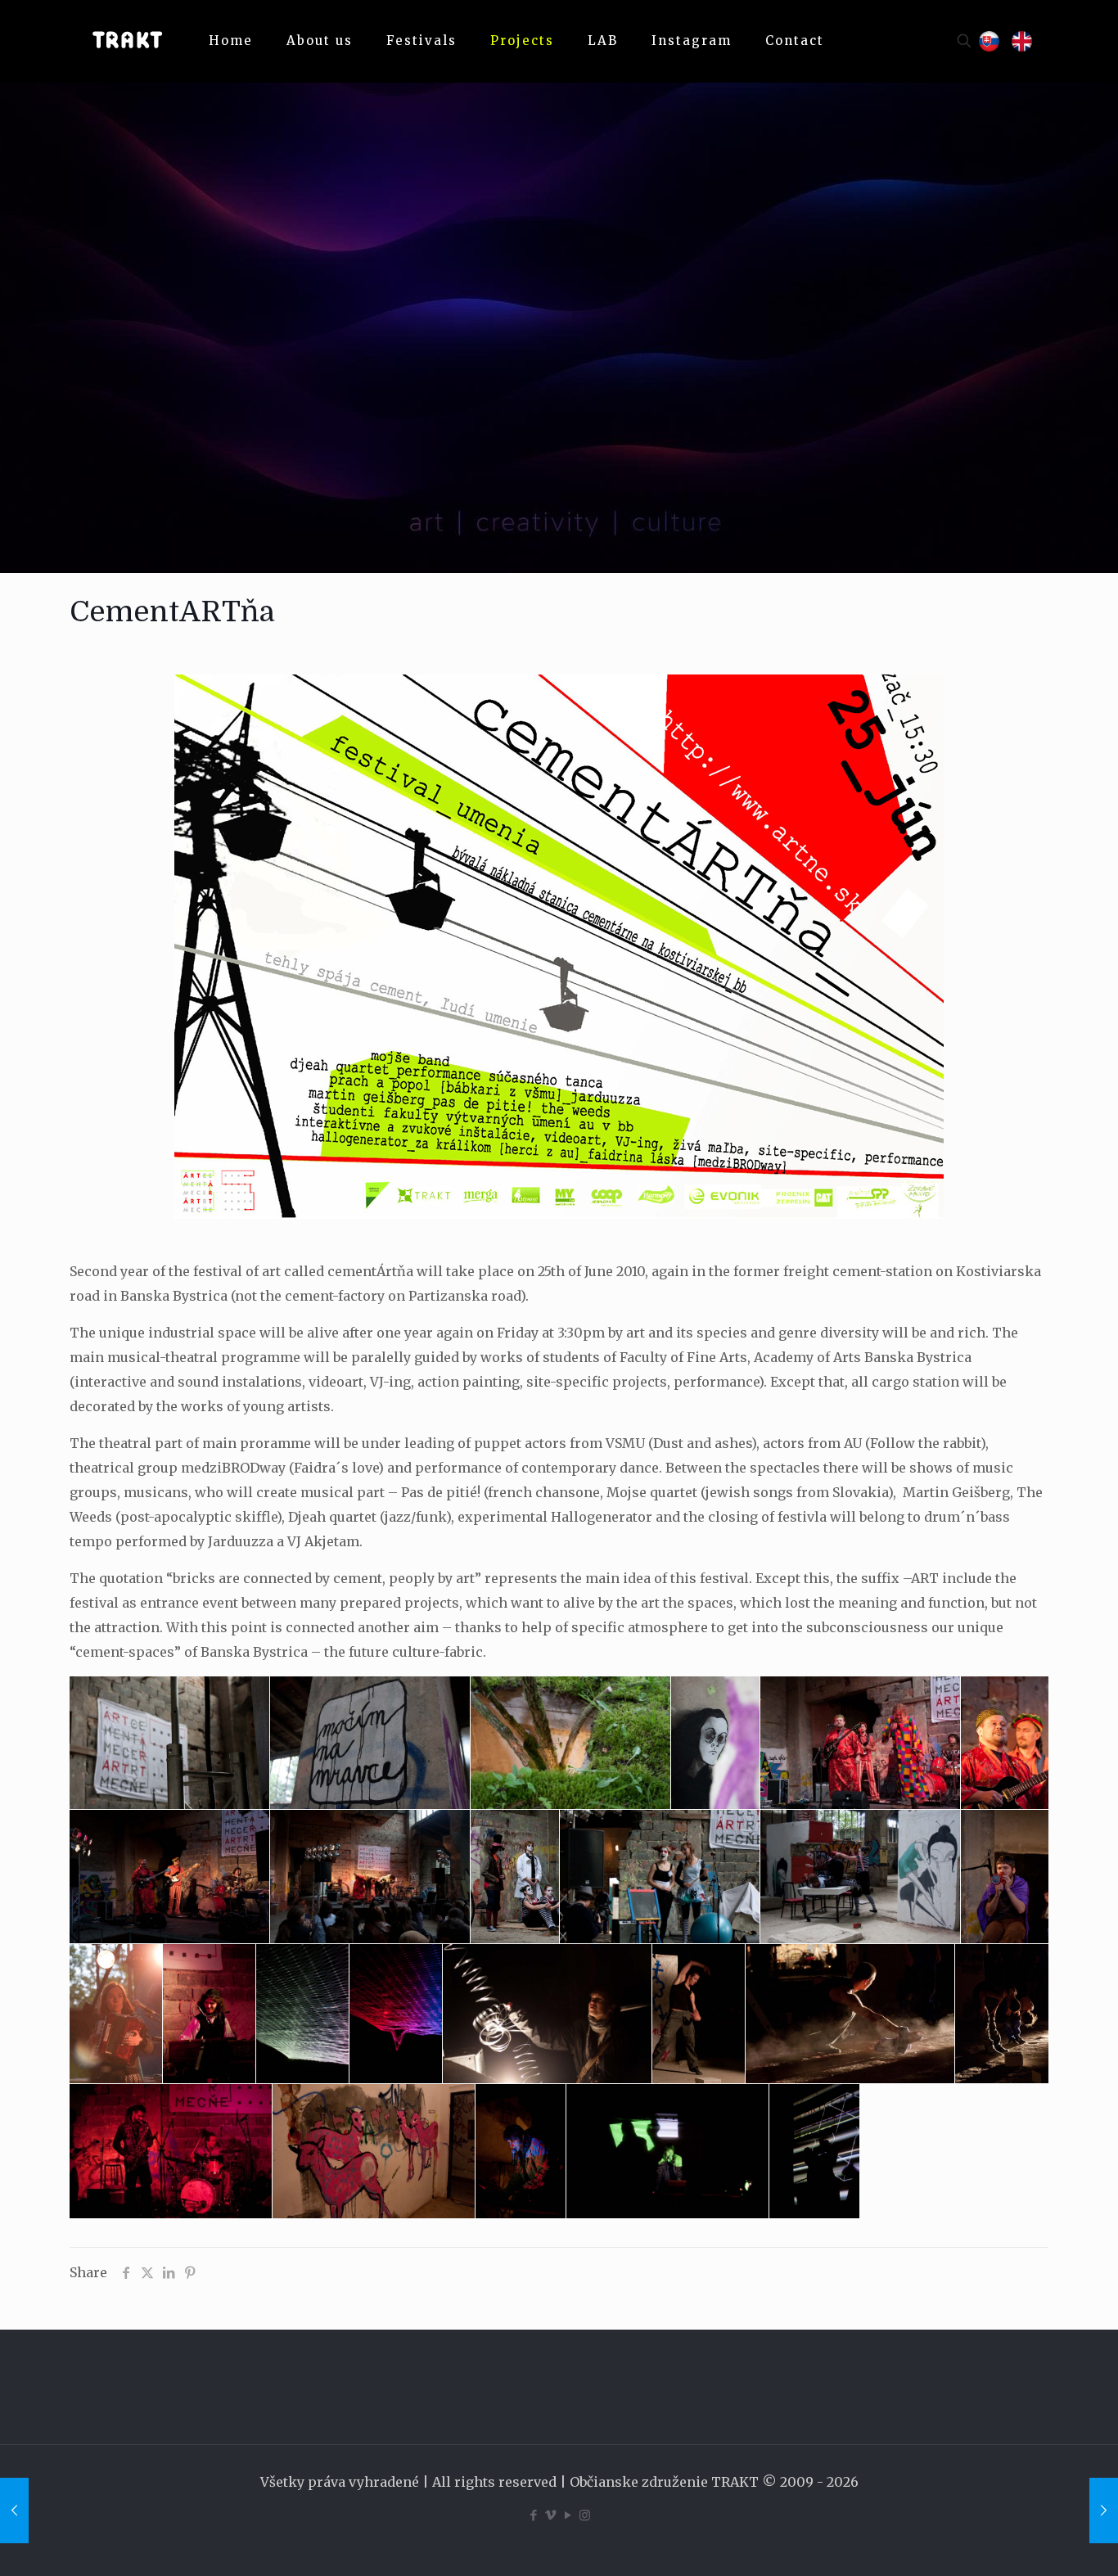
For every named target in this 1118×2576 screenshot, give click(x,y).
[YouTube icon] (568, 2515)
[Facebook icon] (533, 2515)
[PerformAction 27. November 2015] (14, 2511)
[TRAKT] (127, 41)
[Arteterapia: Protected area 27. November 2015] (1104, 2511)
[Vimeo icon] (550, 2515)
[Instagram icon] (585, 2515)
